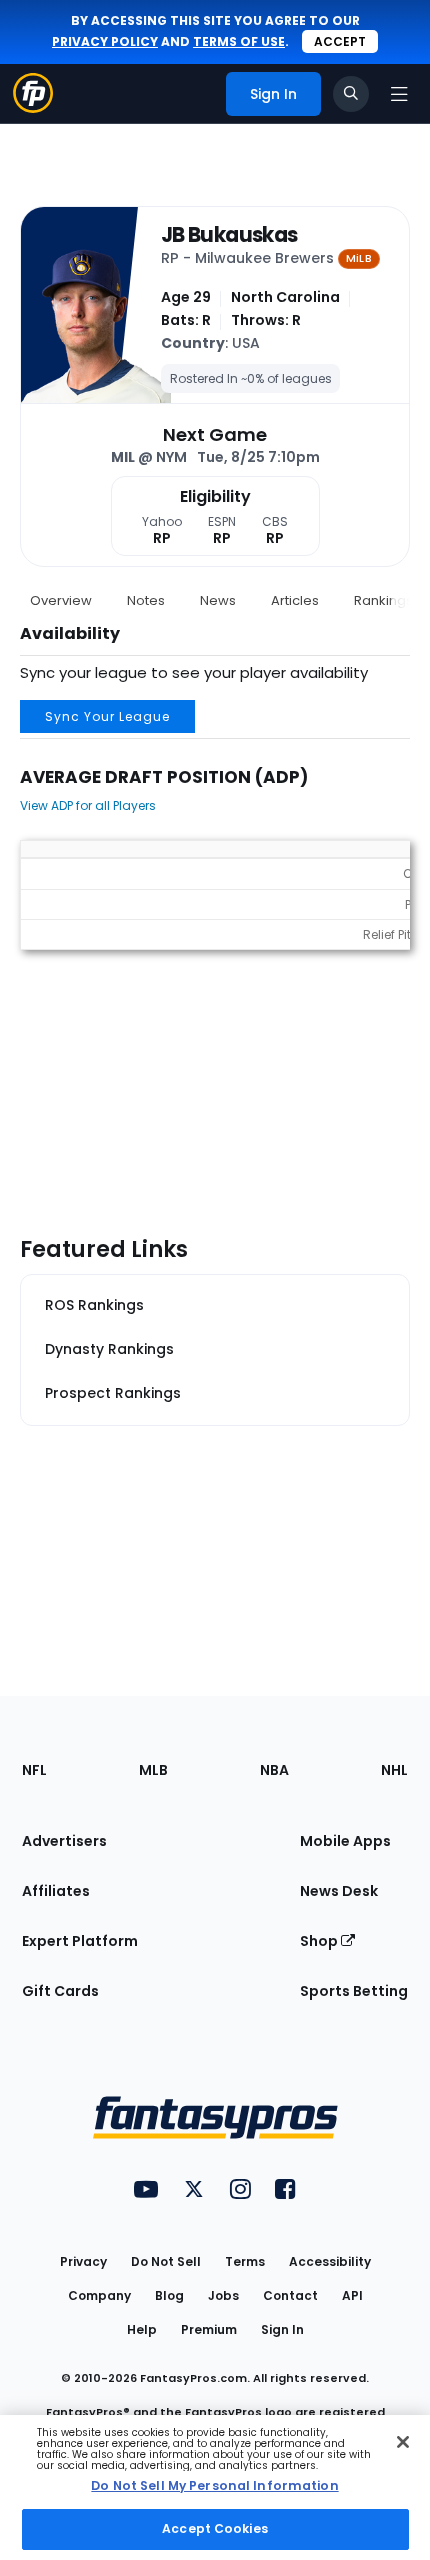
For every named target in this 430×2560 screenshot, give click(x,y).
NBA (274, 1770)
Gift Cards (60, 1991)
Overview (61, 600)
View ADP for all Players (88, 805)
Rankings (383, 600)
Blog (169, 2295)
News (218, 600)
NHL (394, 1770)
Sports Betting (354, 1991)
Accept (340, 41)
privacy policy (105, 41)
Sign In (282, 2329)
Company (99, 2295)
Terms (245, 2261)
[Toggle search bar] (351, 94)
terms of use (239, 41)
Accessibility (330, 2261)
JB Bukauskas (229, 235)
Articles (295, 600)
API (352, 2295)
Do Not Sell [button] (166, 2261)
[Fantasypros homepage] (33, 107)
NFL (34, 1770)
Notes (146, 600)
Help (142, 2329)
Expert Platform (80, 1941)
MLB (153, 1770)
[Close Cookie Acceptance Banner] (403, 2442)
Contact (290, 2295)
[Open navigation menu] (399, 94)
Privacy (83, 2261)
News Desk (339, 1891)
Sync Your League (107, 716)
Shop (320, 1941)
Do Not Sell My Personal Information (214, 2485)
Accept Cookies (215, 2528)
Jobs (223, 2295)
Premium (209, 2329)
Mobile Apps (345, 1841)
